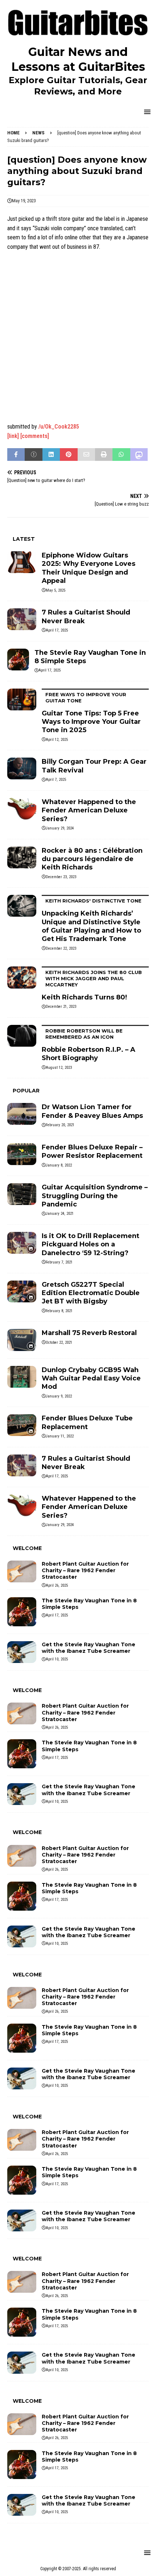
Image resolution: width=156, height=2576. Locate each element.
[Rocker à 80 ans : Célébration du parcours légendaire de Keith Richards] (22, 857)
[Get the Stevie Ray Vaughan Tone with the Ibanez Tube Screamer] (22, 1652)
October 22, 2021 (59, 1342)
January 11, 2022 (60, 1436)
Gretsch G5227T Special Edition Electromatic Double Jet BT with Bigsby (91, 1293)
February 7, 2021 (59, 1262)
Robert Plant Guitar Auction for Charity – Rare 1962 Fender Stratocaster (85, 1570)
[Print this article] (104, 455)
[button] (146, 112)
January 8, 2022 (59, 1165)
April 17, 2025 (57, 630)
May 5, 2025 (56, 590)
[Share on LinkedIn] (51, 455)
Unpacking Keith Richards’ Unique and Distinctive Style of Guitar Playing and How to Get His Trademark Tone (92, 920)
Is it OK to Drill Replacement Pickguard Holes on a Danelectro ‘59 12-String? (91, 1244)
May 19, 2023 (24, 201)
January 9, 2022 (59, 1396)
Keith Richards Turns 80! (92, 985)
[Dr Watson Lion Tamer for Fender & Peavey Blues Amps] (22, 1114)
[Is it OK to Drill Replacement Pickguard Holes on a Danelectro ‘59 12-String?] (22, 1243)
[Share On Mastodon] (139, 455)
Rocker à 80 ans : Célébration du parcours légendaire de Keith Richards (92, 859)
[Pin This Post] (69, 455)
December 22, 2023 (61, 948)
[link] (13, 436)
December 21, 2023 (61, 1007)
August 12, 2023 (59, 1068)
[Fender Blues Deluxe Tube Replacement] (22, 1425)
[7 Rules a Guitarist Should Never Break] (22, 619)
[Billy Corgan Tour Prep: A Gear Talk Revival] (22, 768)
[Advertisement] (78, 337)
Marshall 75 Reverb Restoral (89, 1333)
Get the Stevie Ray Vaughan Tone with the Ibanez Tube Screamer (89, 1648)
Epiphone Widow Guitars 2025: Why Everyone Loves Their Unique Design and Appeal (89, 568)
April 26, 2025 (57, 1585)
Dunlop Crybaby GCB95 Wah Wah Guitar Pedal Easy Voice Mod (91, 1378)
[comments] (35, 436)
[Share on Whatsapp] (121, 455)
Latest (24, 539)
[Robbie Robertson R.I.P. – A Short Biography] (22, 1036)
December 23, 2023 (61, 877)
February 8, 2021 (59, 1311)
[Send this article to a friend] (86, 455)
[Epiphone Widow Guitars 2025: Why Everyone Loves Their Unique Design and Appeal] (22, 562)
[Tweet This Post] (33, 455)
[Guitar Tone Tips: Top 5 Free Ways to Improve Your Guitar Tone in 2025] (22, 699)
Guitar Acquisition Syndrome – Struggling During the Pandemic (95, 1196)
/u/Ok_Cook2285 (59, 427)
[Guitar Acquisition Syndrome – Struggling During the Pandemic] (22, 1194)
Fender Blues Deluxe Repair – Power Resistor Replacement (92, 1151)
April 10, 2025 (57, 1659)
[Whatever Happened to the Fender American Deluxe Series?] (22, 809)
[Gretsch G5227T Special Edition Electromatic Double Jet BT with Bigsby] (22, 1291)
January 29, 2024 (60, 828)
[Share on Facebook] (16, 455)
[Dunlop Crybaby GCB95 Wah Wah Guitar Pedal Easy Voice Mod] (22, 1377)
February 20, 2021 (60, 1125)
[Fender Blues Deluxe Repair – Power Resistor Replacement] (22, 1154)
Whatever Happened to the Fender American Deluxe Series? (89, 810)
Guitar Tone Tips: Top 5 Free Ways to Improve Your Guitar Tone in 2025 (91, 713)
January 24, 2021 (60, 1214)
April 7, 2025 (56, 780)
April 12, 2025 (57, 740)
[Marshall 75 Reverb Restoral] (22, 1340)
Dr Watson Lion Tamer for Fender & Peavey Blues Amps (92, 1111)
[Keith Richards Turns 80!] (22, 977)
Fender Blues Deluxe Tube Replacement (87, 1422)
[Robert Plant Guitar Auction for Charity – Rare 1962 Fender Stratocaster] (22, 1571)
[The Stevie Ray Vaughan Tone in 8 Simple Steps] (18, 660)
